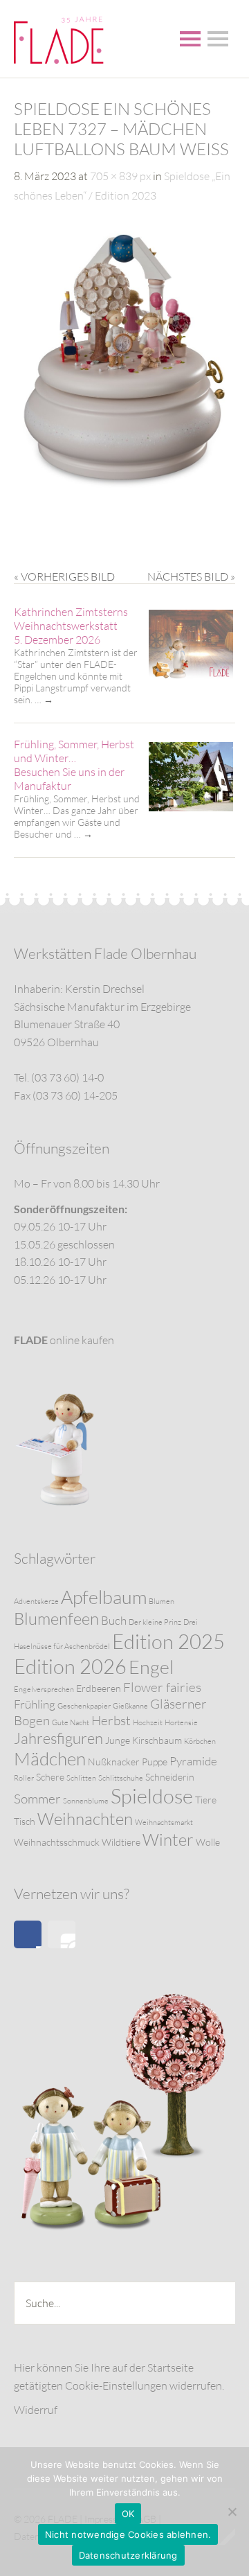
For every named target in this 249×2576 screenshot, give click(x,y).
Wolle (208, 1842)
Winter (168, 1840)
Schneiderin (170, 1777)
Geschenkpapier (84, 1706)
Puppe (155, 1762)
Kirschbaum (157, 1740)
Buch (114, 1620)
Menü (190, 39)
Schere (50, 1777)
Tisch (25, 1821)
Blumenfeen (56, 1618)
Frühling (35, 1704)
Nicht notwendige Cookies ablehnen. (128, 2534)
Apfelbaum (104, 1597)
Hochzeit (148, 1722)
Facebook (28, 1934)
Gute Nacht (71, 1722)
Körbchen (200, 1741)
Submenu (218, 39)
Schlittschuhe (121, 1778)
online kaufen (64, 1340)
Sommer (37, 1799)
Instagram (62, 1934)
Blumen (162, 1601)
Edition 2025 (168, 1641)
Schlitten (81, 1778)
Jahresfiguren (58, 1738)
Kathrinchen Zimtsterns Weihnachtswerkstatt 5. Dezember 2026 (71, 626)
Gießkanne (130, 1706)
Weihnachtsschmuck (57, 1842)
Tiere (206, 1800)
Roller (24, 1778)
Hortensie (181, 1722)
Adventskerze (36, 1601)
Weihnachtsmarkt (164, 1822)
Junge (118, 1740)
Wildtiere (121, 1842)
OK (128, 2514)
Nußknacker (114, 1762)
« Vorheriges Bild (64, 576)
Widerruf (36, 2410)
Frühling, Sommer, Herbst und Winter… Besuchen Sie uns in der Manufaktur (74, 765)
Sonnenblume (86, 1801)
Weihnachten (85, 1819)
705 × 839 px (120, 176)
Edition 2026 (70, 1666)
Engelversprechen (44, 1689)
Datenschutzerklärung (128, 2555)
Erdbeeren (99, 1688)
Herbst (111, 1720)
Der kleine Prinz (155, 1622)
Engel (151, 1667)
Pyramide (193, 1761)
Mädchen (50, 1758)
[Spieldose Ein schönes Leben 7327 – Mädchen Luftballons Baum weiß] (124, 486)
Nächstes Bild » (191, 576)
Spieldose (152, 1796)
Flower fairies (162, 1687)
